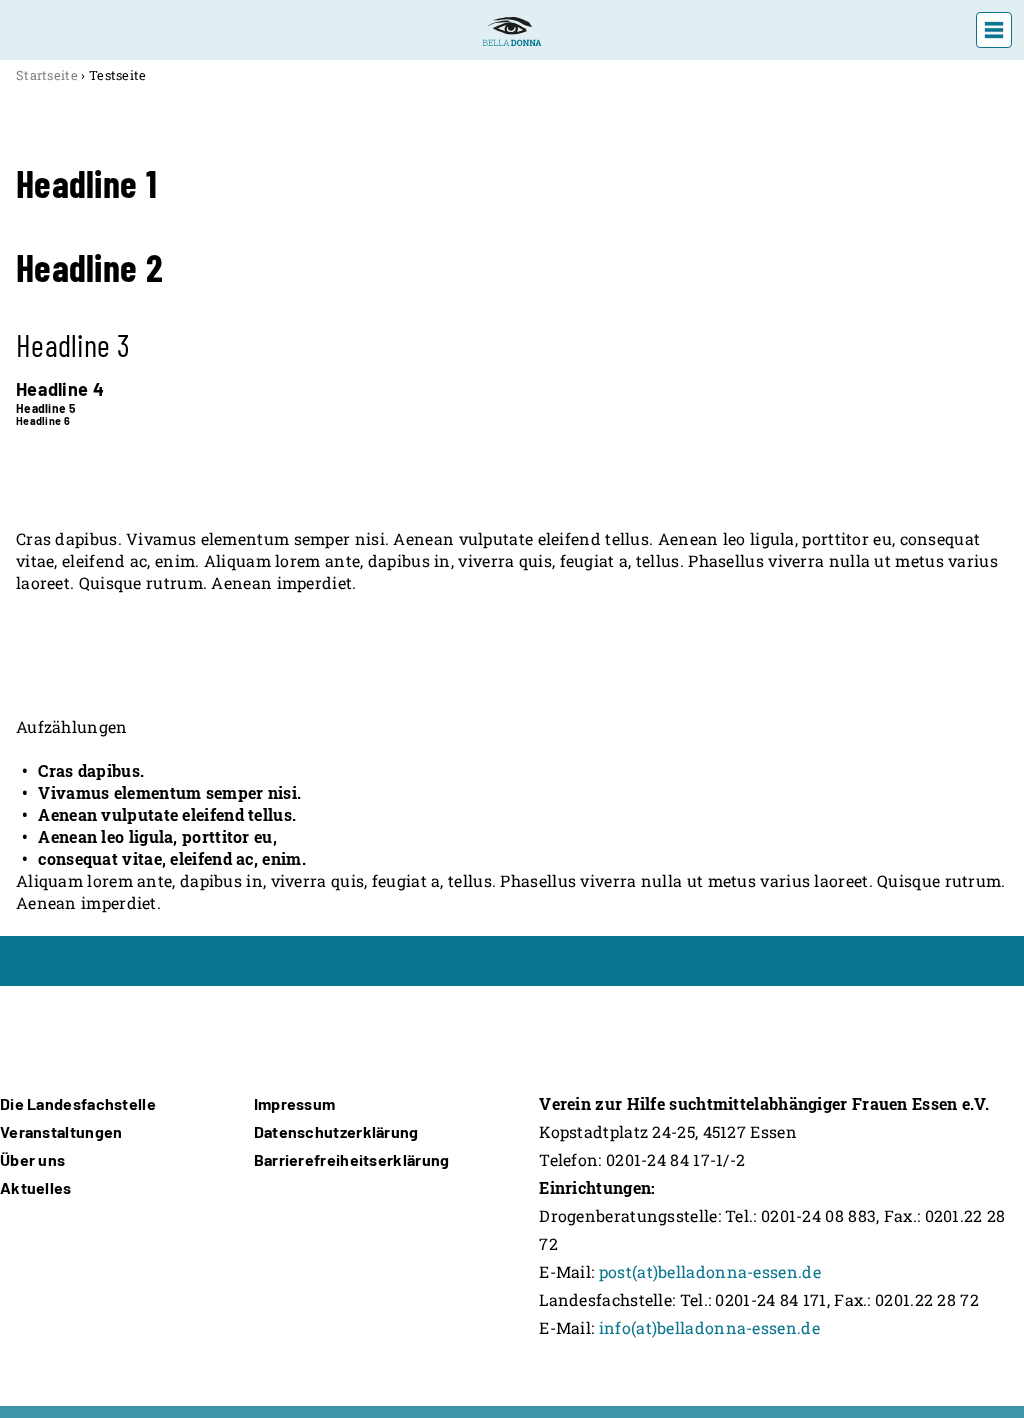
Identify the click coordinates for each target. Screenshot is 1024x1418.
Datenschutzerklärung (336, 1131)
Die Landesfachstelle (78, 1103)
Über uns (32, 1159)
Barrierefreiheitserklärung (352, 1159)
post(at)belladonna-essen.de (710, 1271)
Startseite (47, 75)
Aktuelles (36, 1187)
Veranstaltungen (61, 1131)
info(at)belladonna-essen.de (709, 1327)
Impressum (295, 1103)
